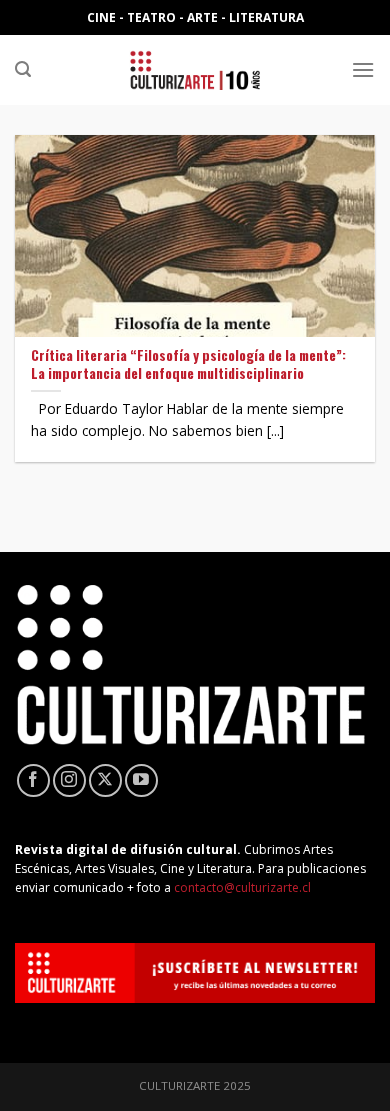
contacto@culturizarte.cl (242, 887)
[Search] (23, 69)
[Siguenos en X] (105, 780)
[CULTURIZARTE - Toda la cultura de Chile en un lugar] (195, 70)
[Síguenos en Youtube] (141, 780)
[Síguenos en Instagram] (69, 780)
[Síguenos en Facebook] (33, 780)
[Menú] (363, 69)
